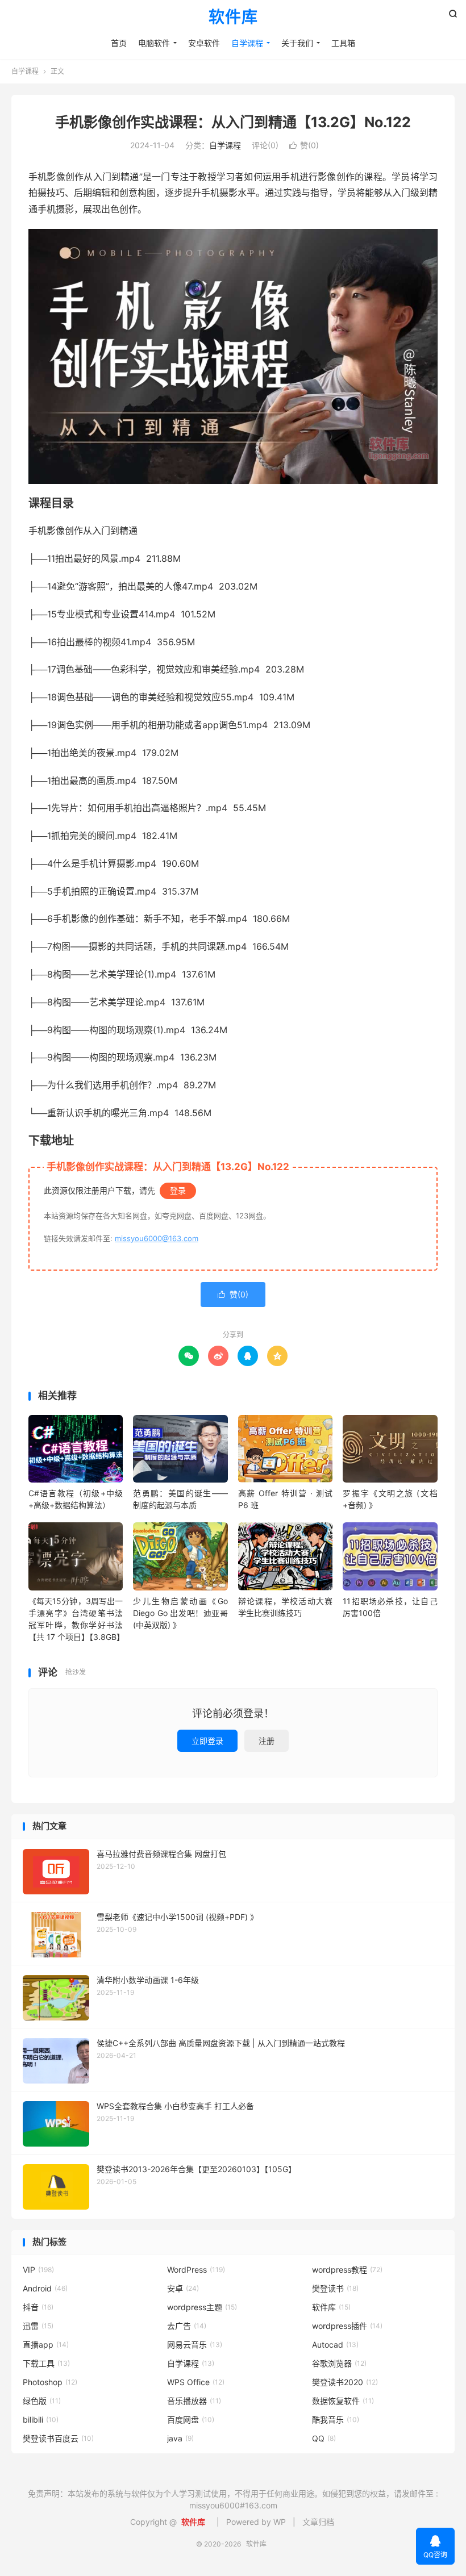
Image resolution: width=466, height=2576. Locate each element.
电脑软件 (154, 43)
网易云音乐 (195, 2345)
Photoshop (50, 2382)
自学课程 (247, 43)
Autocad (335, 2345)
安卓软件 (204, 43)
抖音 (38, 2307)
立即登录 (207, 1741)
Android (45, 2288)
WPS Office (196, 2382)
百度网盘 (191, 2420)
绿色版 (42, 2401)
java (180, 2438)
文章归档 (318, 2522)
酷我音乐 (336, 2420)
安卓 (183, 2288)
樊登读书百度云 (58, 2438)
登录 (178, 1190)
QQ (324, 2438)
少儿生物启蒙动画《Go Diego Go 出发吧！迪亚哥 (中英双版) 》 (180, 1613)
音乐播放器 (194, 2401)
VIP (38, 2270)
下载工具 (46, 2363)
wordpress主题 (202, 2307)
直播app (46, 2345)
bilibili (41, 2420)
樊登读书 (335, 2288)
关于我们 (297, 43)
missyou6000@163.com (157, 1238)
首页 (119, 43)
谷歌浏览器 (339, 2363)
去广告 (187, 2326)
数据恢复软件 (343, 2401)
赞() (304, 145)
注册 (267, 1741)
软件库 (233, 18)
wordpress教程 (347, 2270)
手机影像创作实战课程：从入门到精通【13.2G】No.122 (233, 122)
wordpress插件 (347, 2326)
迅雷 (38, 2326)
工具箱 (343, 43)
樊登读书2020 (345, 2382)
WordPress (196, 2270)
